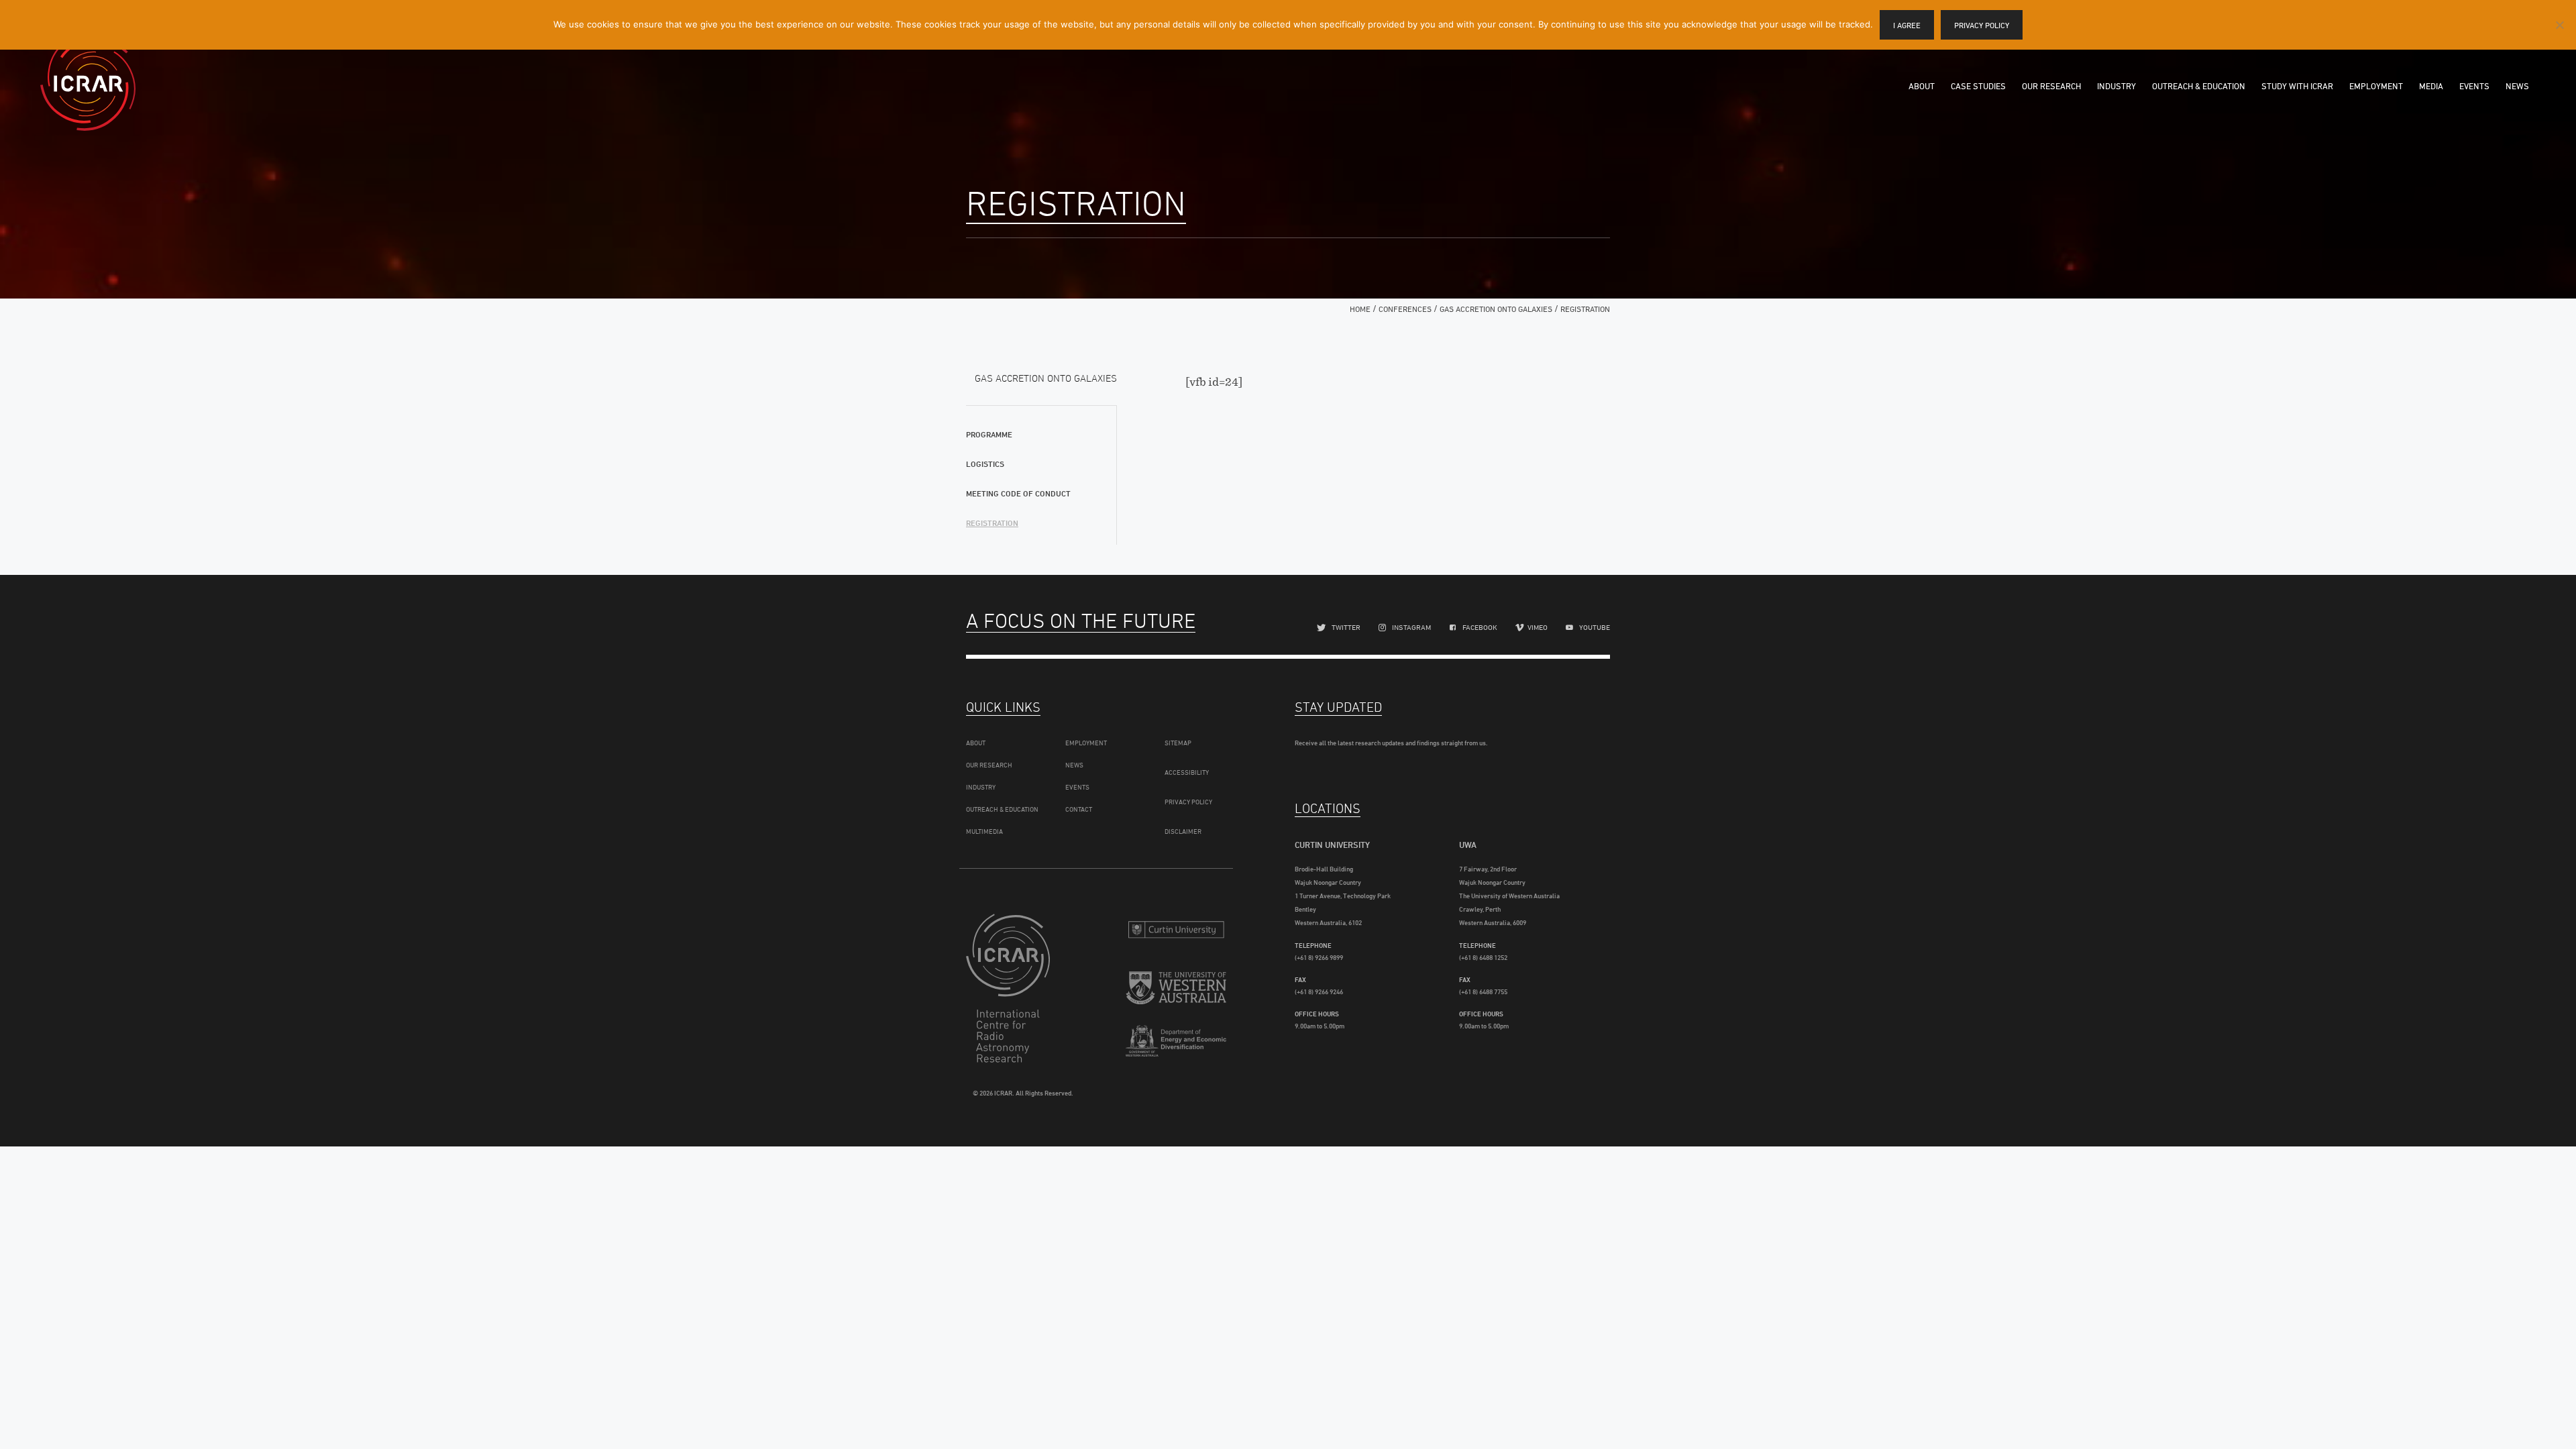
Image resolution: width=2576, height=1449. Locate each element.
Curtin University (1176, 929)
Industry (2116, 86)
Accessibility (1187, 772)
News (2517, 86)
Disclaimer (1183, 831)
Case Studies (1978, 86)
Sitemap (1178, 743)
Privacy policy (1982, 25)
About (1922, 86)
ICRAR (88, 84)
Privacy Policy (1188, 802)
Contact (1079, 809)
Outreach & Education (2199, 86)
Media (2431, 86)
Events (2474, 86)
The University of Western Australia (1176, 990)
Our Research (2051, 86)
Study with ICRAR (2297, 86)
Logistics (985, 464)
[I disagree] (2559, 25)
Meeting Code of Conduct (1018, 493)
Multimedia (984, 831)
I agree (1907, 25)
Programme (989, 434)
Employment (2376, 86)
